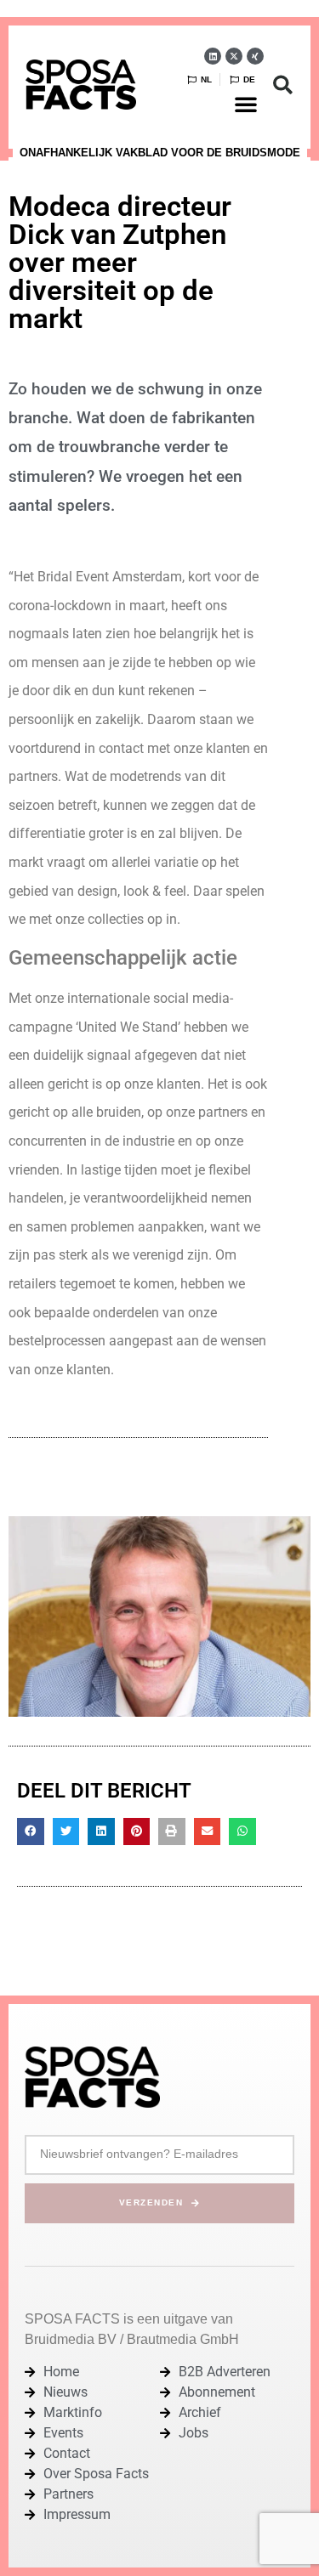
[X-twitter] (234, 56)
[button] (246, 104)
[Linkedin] (213, 56)
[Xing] (255, 56)
